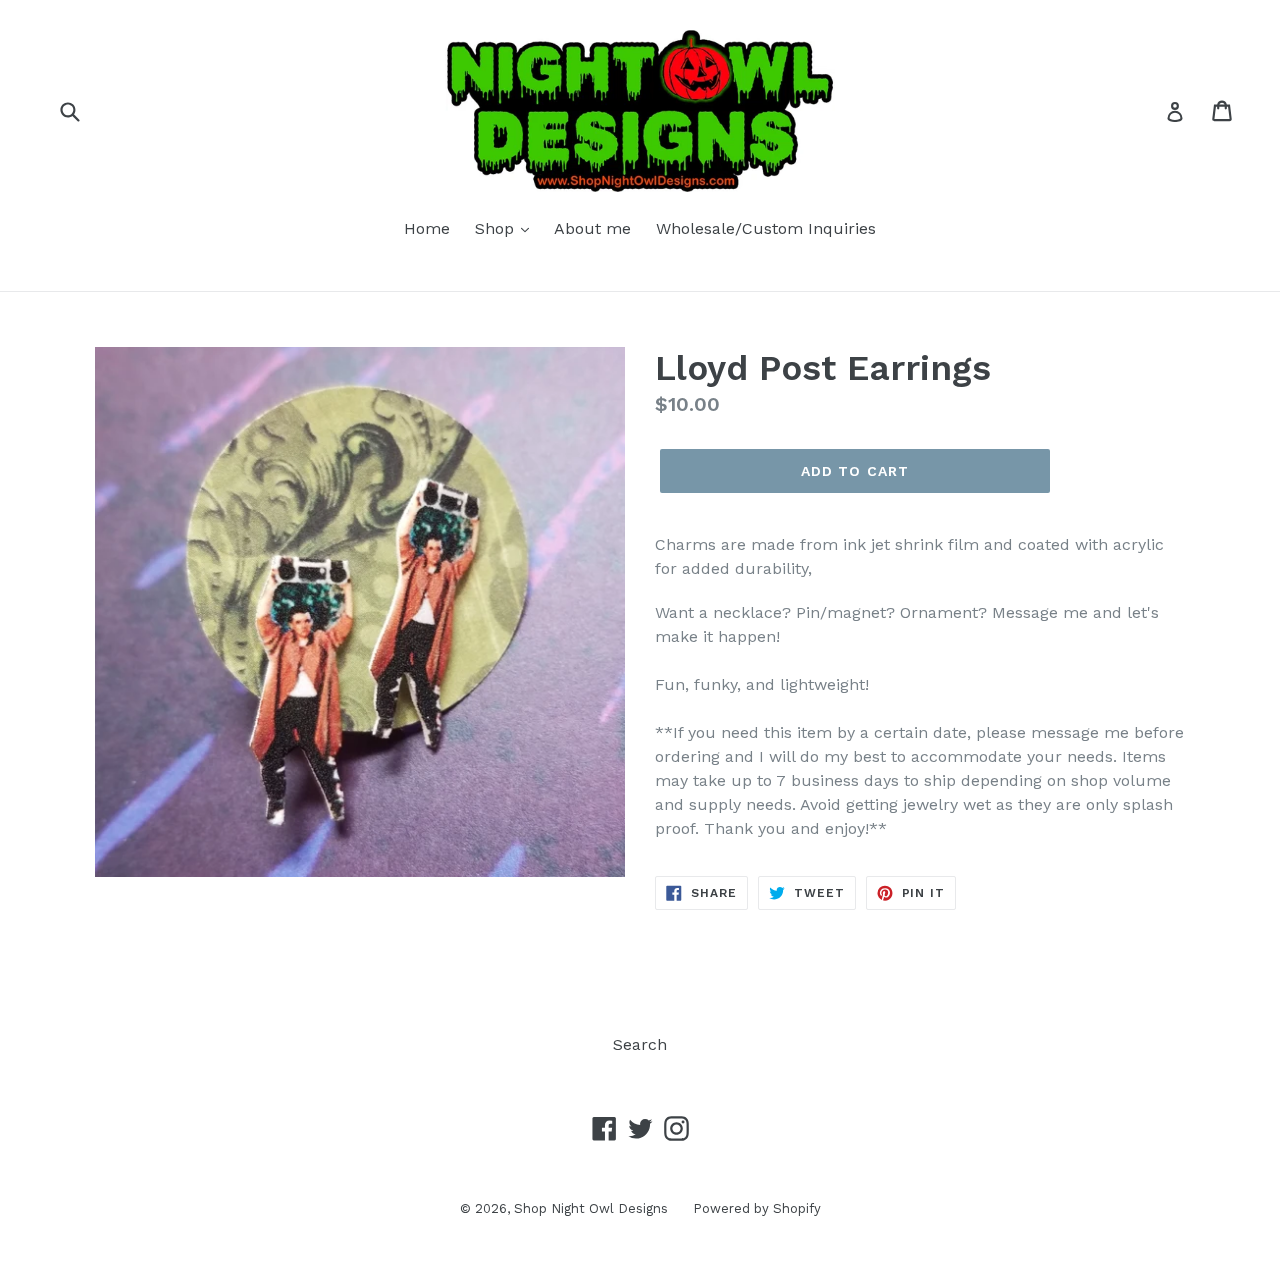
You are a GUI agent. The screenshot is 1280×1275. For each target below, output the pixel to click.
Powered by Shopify (757, 1208)
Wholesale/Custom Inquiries (766, 228)
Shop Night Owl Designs (591, 1208)
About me (592, 228)
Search (640, 1044)
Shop (497, 228)
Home (427, 228)
